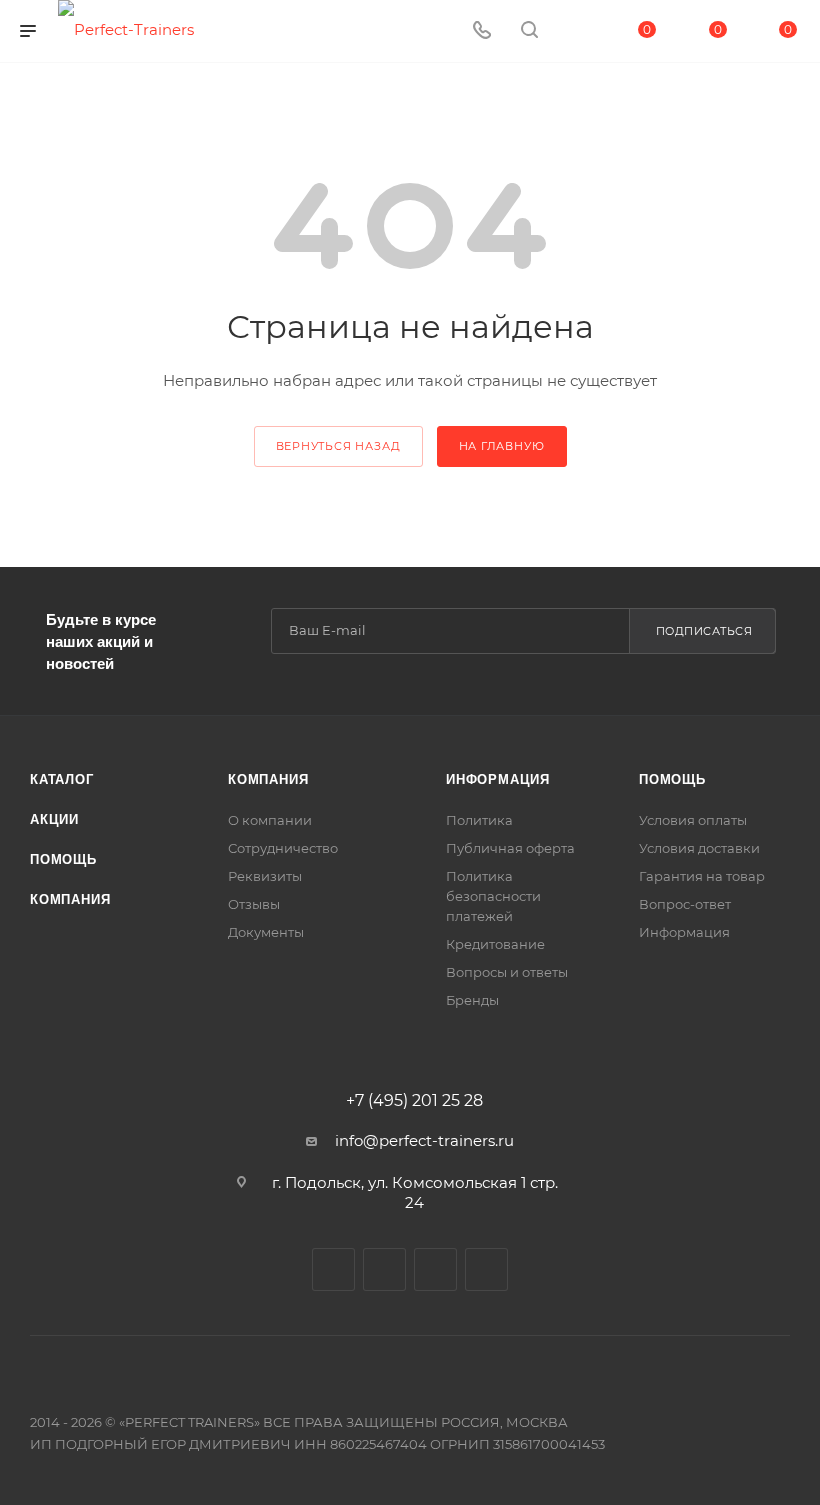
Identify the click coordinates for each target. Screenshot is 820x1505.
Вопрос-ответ (685, 904)
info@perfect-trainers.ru (424, 1140)
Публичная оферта (510, 848)
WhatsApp (486, 1269)
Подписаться (704, 631)
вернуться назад (338, 446)
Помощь (63, 859)
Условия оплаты (693, 820)
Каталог (62, 779)
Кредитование (495, 944)
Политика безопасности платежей (493, 896)
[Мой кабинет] (577, 31)
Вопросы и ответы (507, 972)
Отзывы (254, 904)
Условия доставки (699, 848)
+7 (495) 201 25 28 (414, 1101)
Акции (54, 819)
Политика (479, 820)
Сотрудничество (283, 848)
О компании (270, 820)
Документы (266, 932)
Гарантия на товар (702, 876)
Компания (70, 899)
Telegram (384, 1269)
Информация (498, 779)
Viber (435, 1269)
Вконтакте (333, 1269)
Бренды (472, 1000)
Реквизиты (265, 876)
